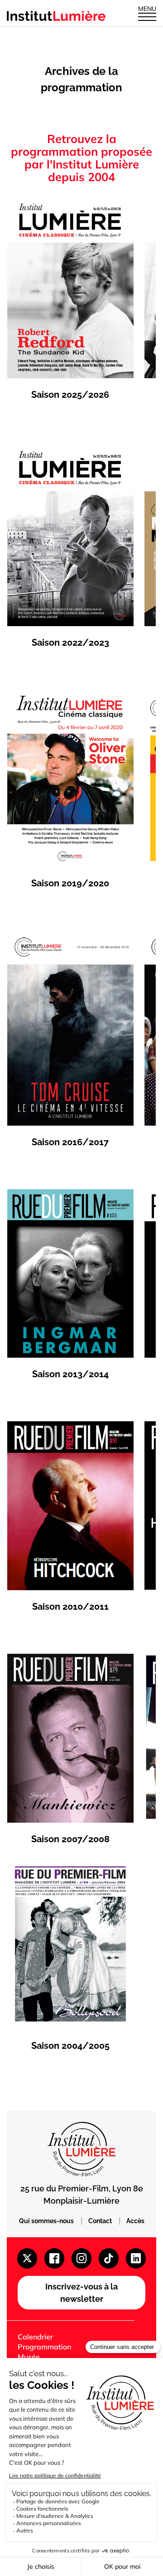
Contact (101, 2221)
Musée (29, 2357)
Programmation (44, 2347)
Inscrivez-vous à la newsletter (81, 2293)
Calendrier (35, 2337)
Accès (135, 2221)
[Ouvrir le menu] (147, 16)
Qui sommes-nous (47, 2221)
